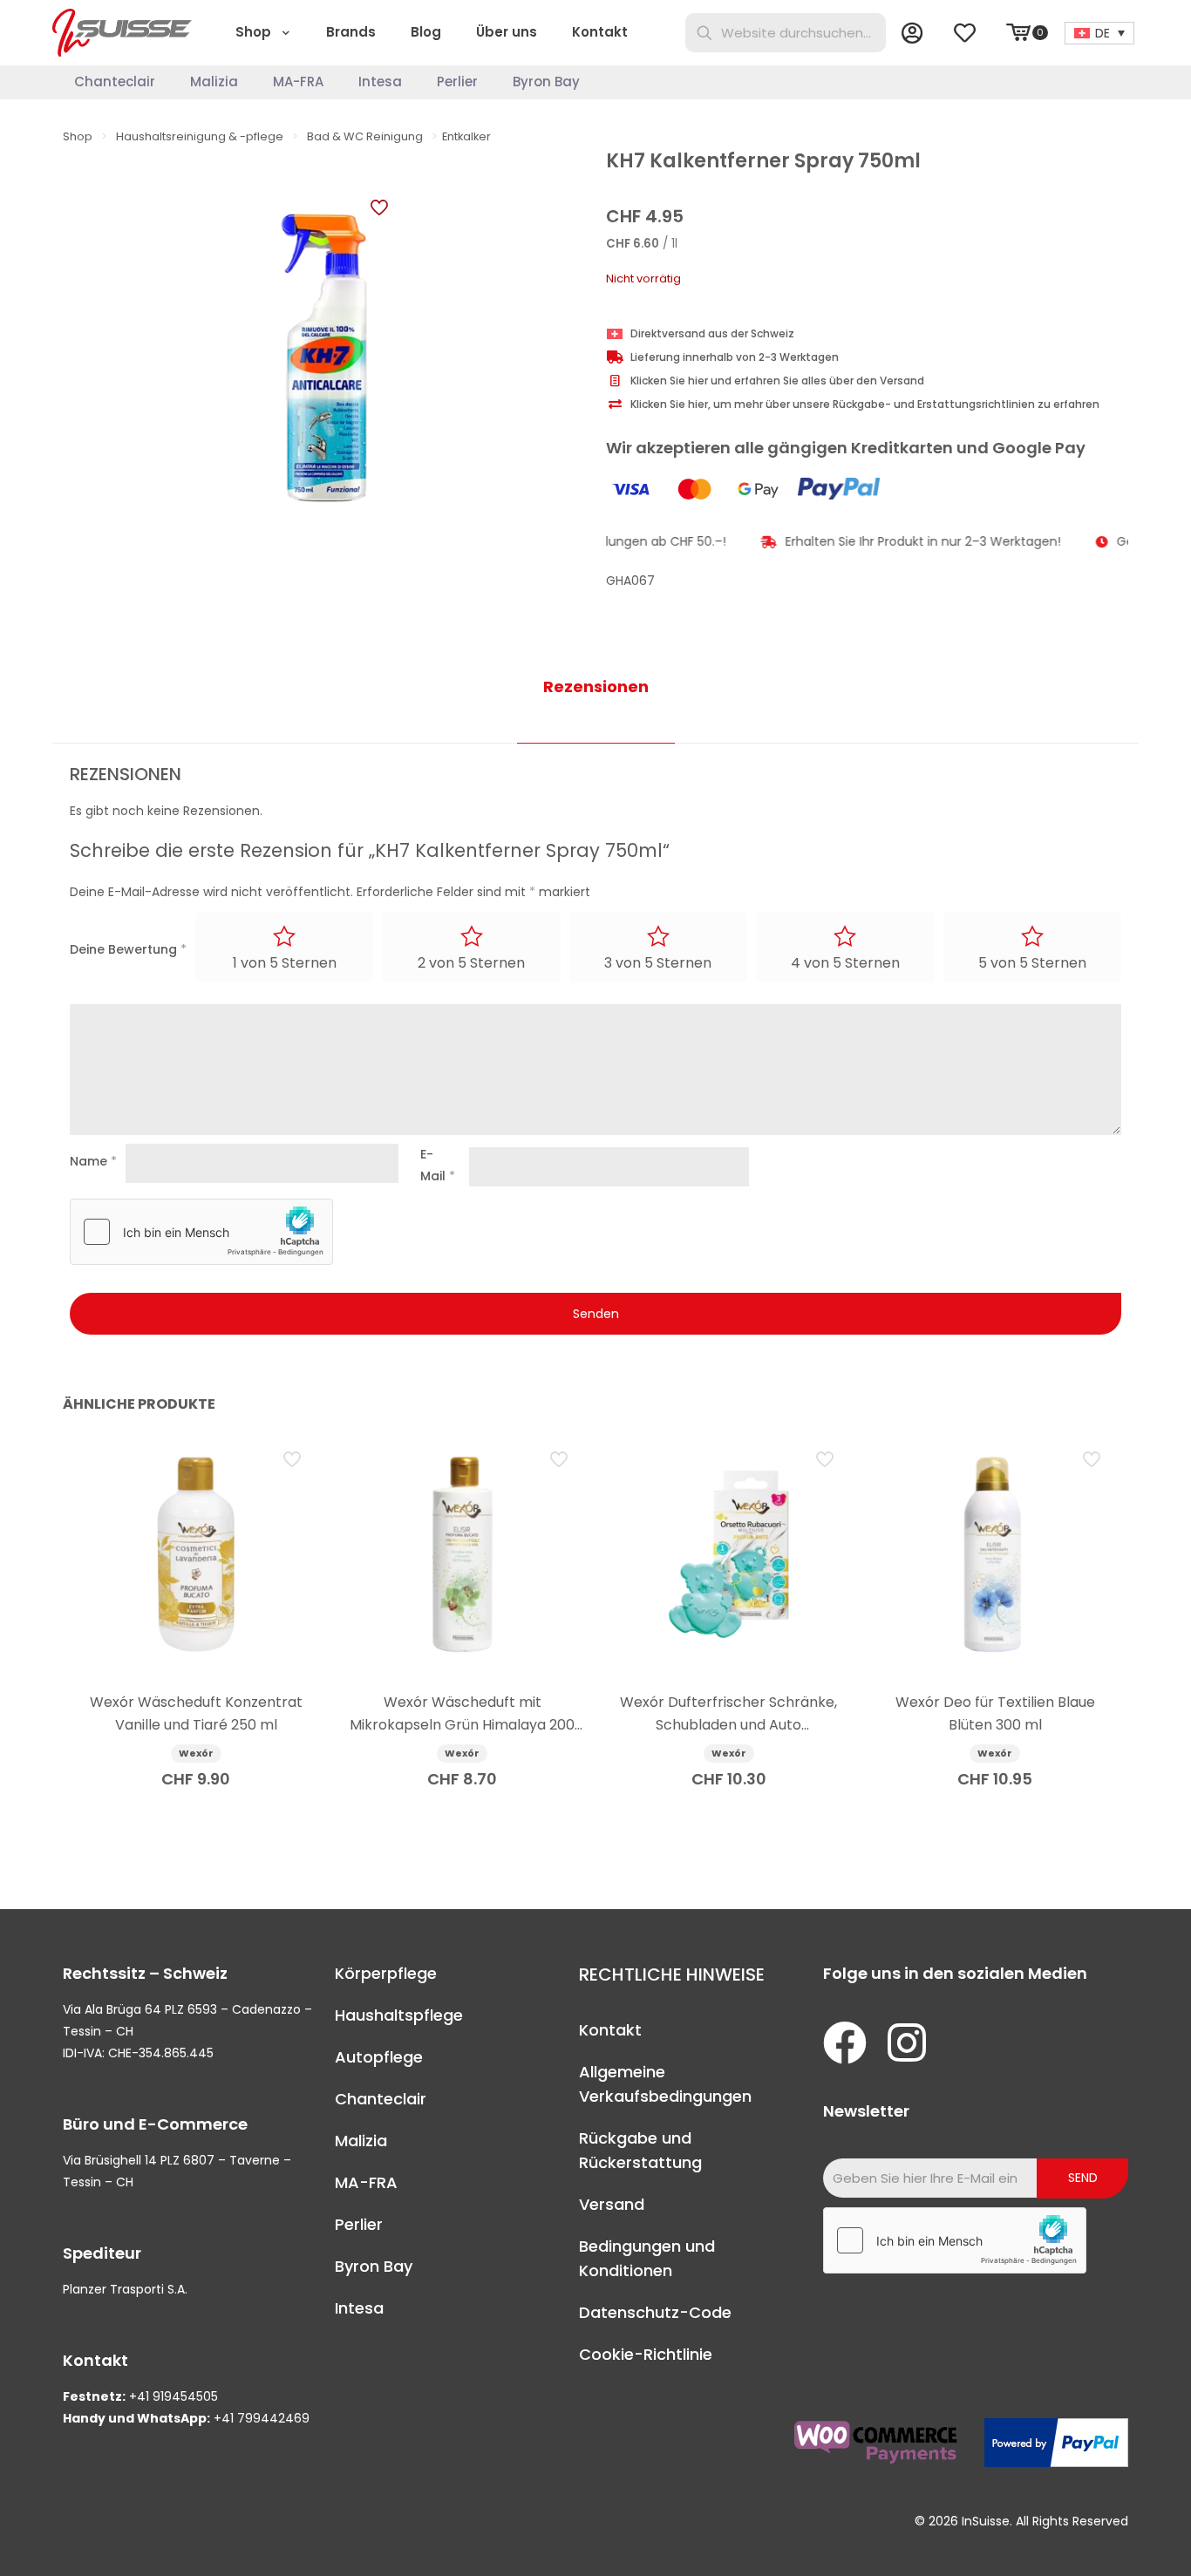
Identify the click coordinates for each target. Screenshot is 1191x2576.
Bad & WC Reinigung (365, 136)
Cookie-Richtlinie (646, 2354)
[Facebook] (845, 2042)
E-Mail (438, 1165)
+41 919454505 (174, 2396)
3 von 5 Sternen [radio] (658, 963)
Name (93, 1161)
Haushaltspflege (399, 2015)
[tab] (596, 687)
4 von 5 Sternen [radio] (845, 963)
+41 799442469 (262, 2418)
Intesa (359, 2308)
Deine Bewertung (128, 949)
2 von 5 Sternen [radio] (471, 963)
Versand (612, 2204)
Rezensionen (596, 686)
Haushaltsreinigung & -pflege (200, 136)
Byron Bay (374, 2266)
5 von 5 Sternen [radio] (1032, 963)
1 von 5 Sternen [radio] (285, 963)
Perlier (359, 2224)
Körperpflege (386, 1973)
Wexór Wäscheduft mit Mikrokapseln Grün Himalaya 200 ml (462, 1725)
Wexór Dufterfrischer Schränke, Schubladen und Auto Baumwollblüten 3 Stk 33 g (728, 1725)
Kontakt (610, 2030)
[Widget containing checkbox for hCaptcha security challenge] (201, 1232)
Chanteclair (381, 2099)
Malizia (361, 2141)
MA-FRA (366, 2182)
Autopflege (379, 2057)
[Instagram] (907, 2042)
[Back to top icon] (1107, 2540)
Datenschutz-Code (655, 2312)
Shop (78, 136)
